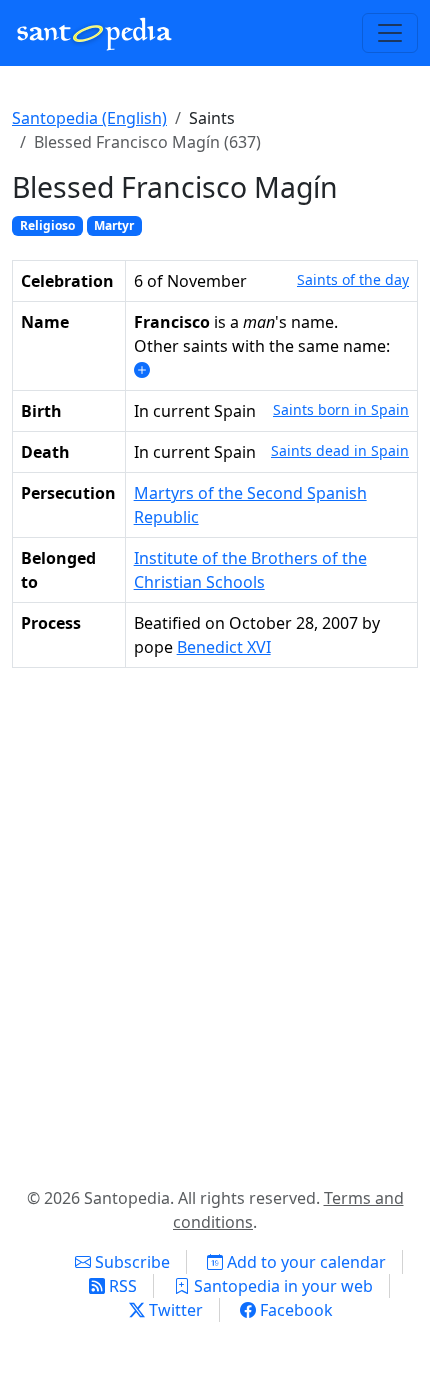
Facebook (294, 1310)
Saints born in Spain (341, 409)
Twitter (174, 1310)
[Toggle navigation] (390, 33)
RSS (121, 1286)
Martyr (114, 225)
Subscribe (130, 1262)
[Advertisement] (215, 923)
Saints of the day (353, 279)
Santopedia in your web (281, 1286)
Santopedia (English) (89, 118)
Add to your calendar (304, 1262)
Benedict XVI (224, 647)
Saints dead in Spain (340, 450)
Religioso (47, 225)
